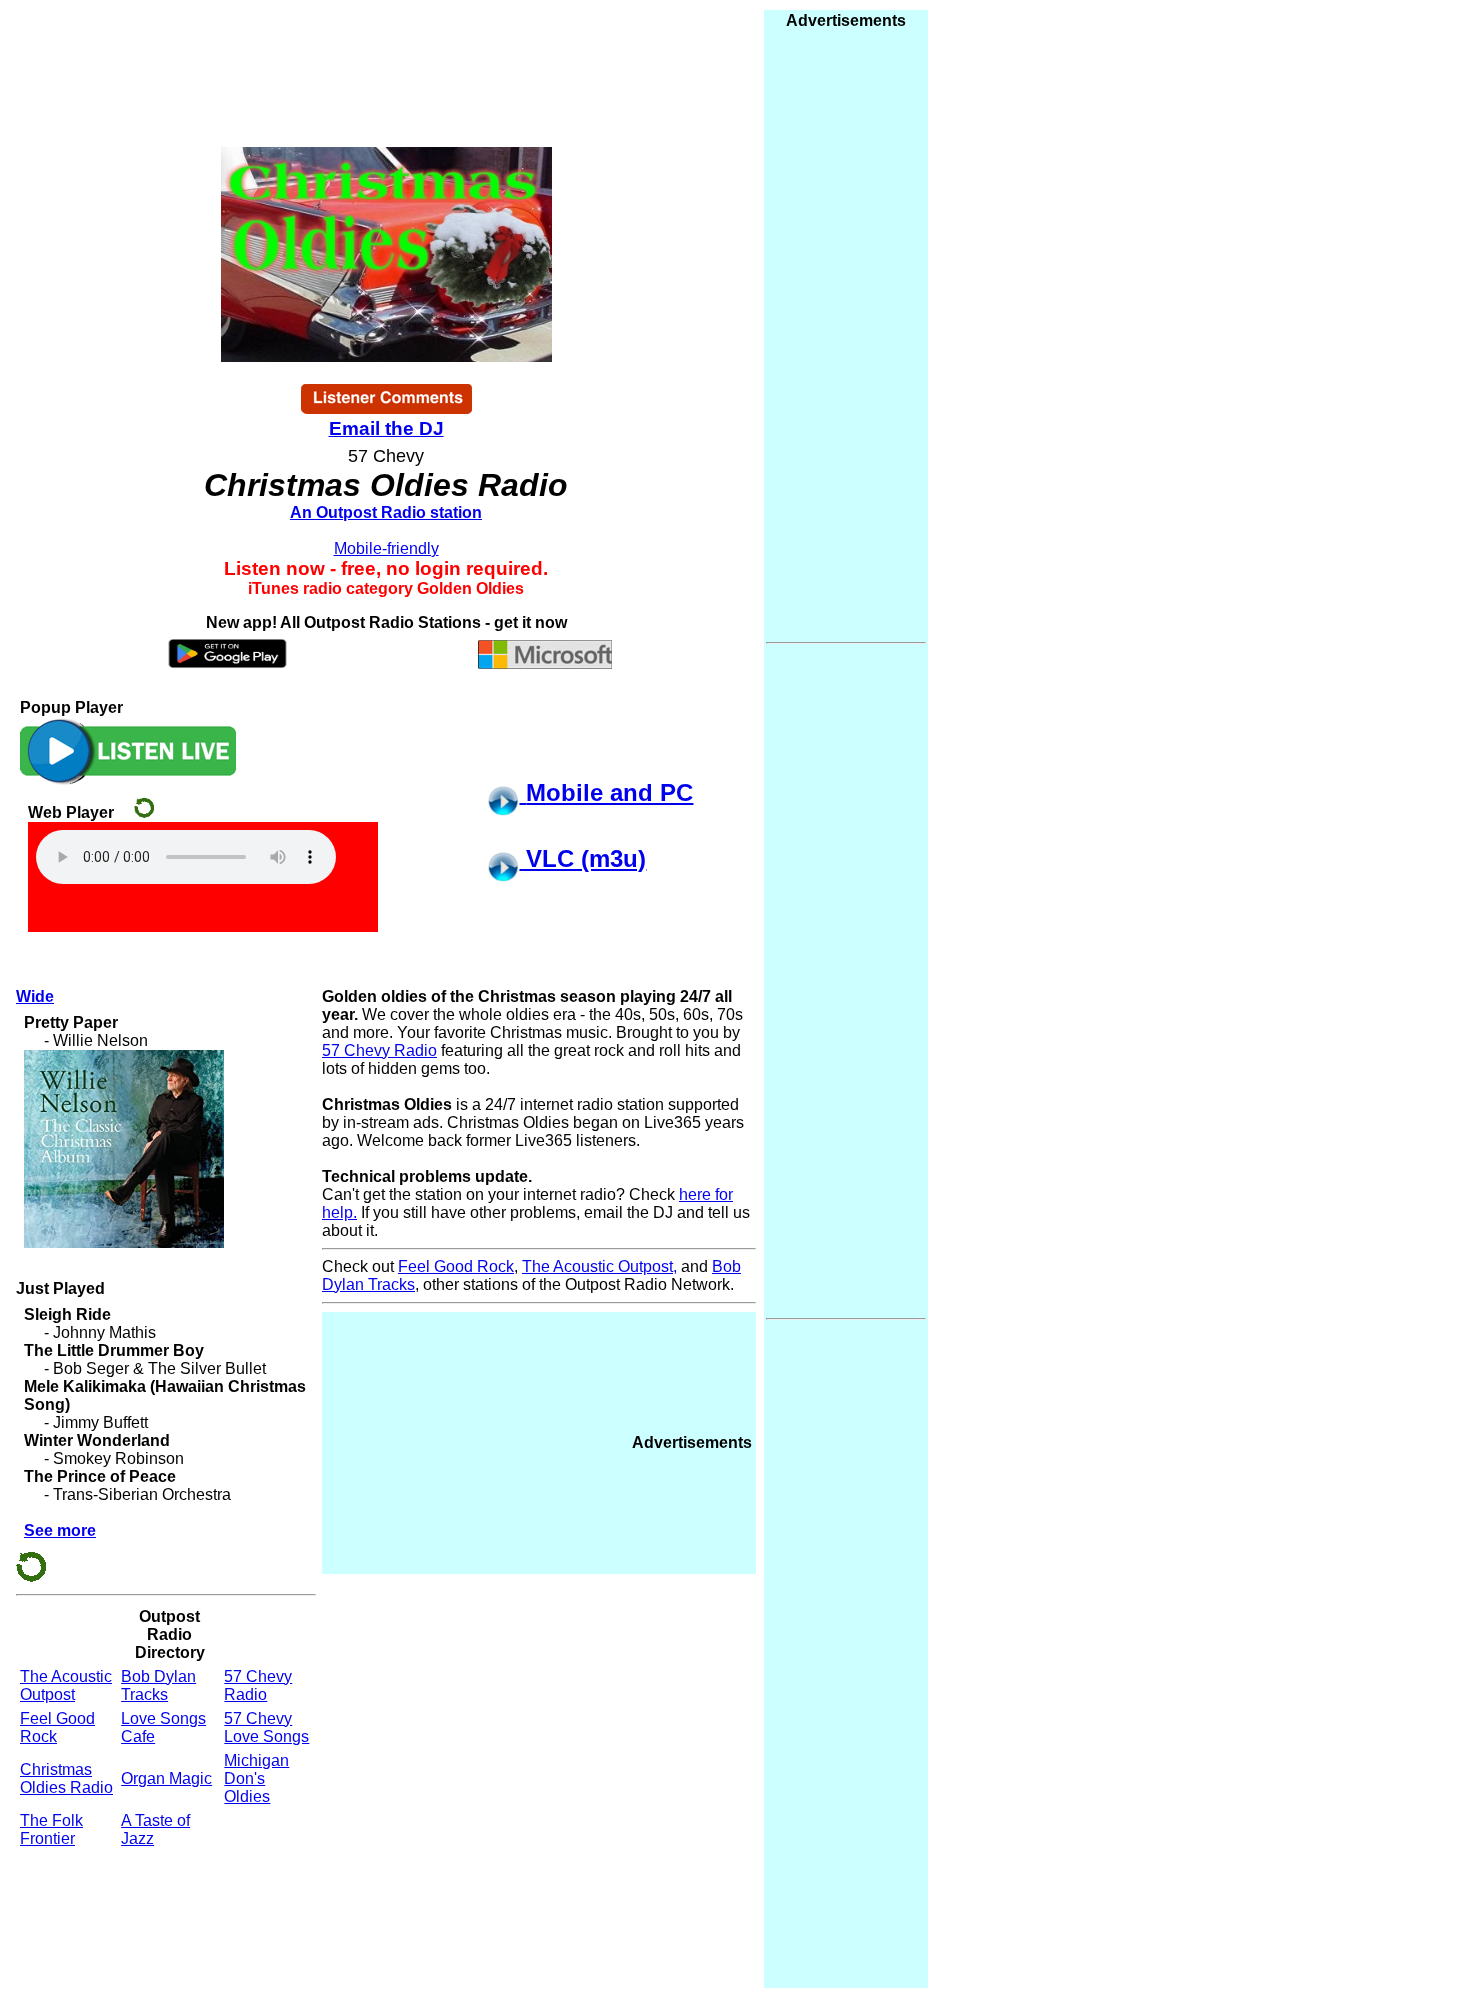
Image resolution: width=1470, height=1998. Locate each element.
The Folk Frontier (51, 1829)
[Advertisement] (476, 1441)
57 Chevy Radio (258, 1685)
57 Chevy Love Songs (266, 1727)
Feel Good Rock (456, 1266)
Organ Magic (166, 1778)
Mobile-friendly (386, 548)
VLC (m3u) (582, 858)
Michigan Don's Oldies (256, 1778)
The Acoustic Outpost (66, 1685)
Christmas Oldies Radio (66, 1778)
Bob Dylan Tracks (158, 1685)
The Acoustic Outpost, (599, 1266)
